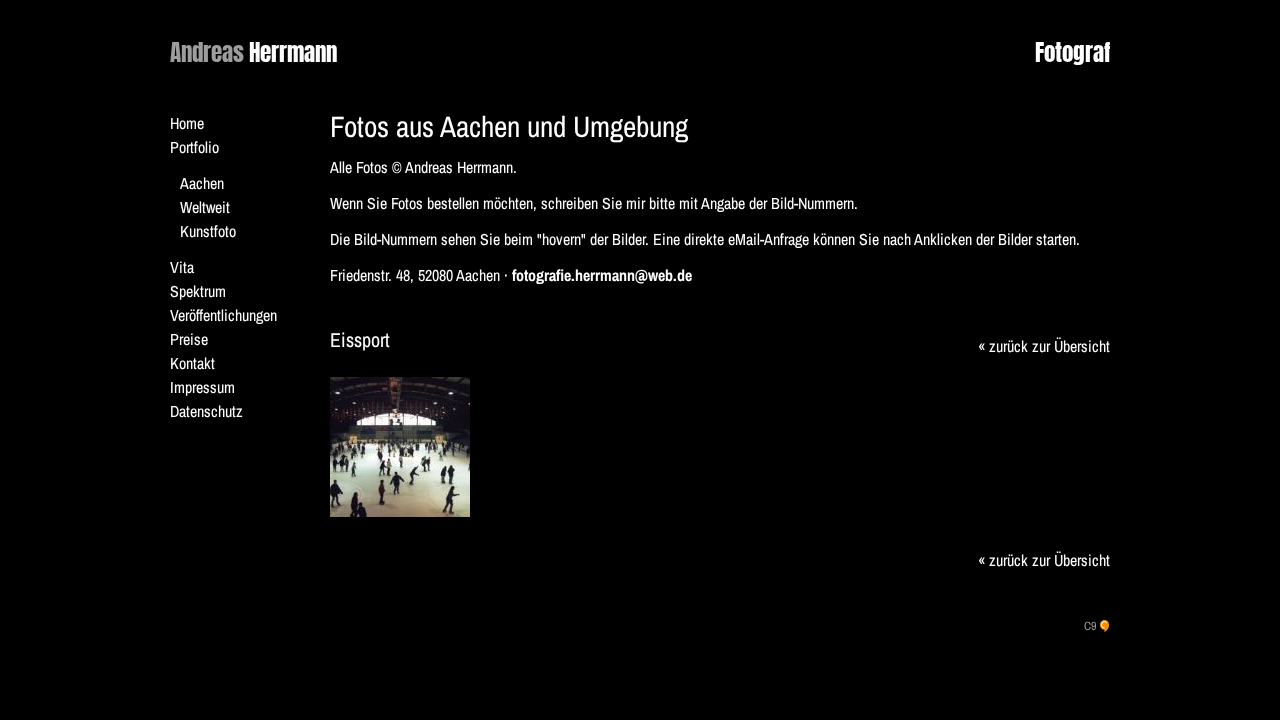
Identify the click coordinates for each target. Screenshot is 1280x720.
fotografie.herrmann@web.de (602, 275)
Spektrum (198, 291)
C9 (1090, 626)
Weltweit (205, 207)
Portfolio (194, 147)
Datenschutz (206, 411)
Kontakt (192, 363)
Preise (189, 339)
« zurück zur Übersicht (1044, 346)
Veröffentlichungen (223, 315)
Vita (182, 267)
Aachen (202, 183)
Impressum (202, 387)
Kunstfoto (208, 231)
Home (187, 123)
